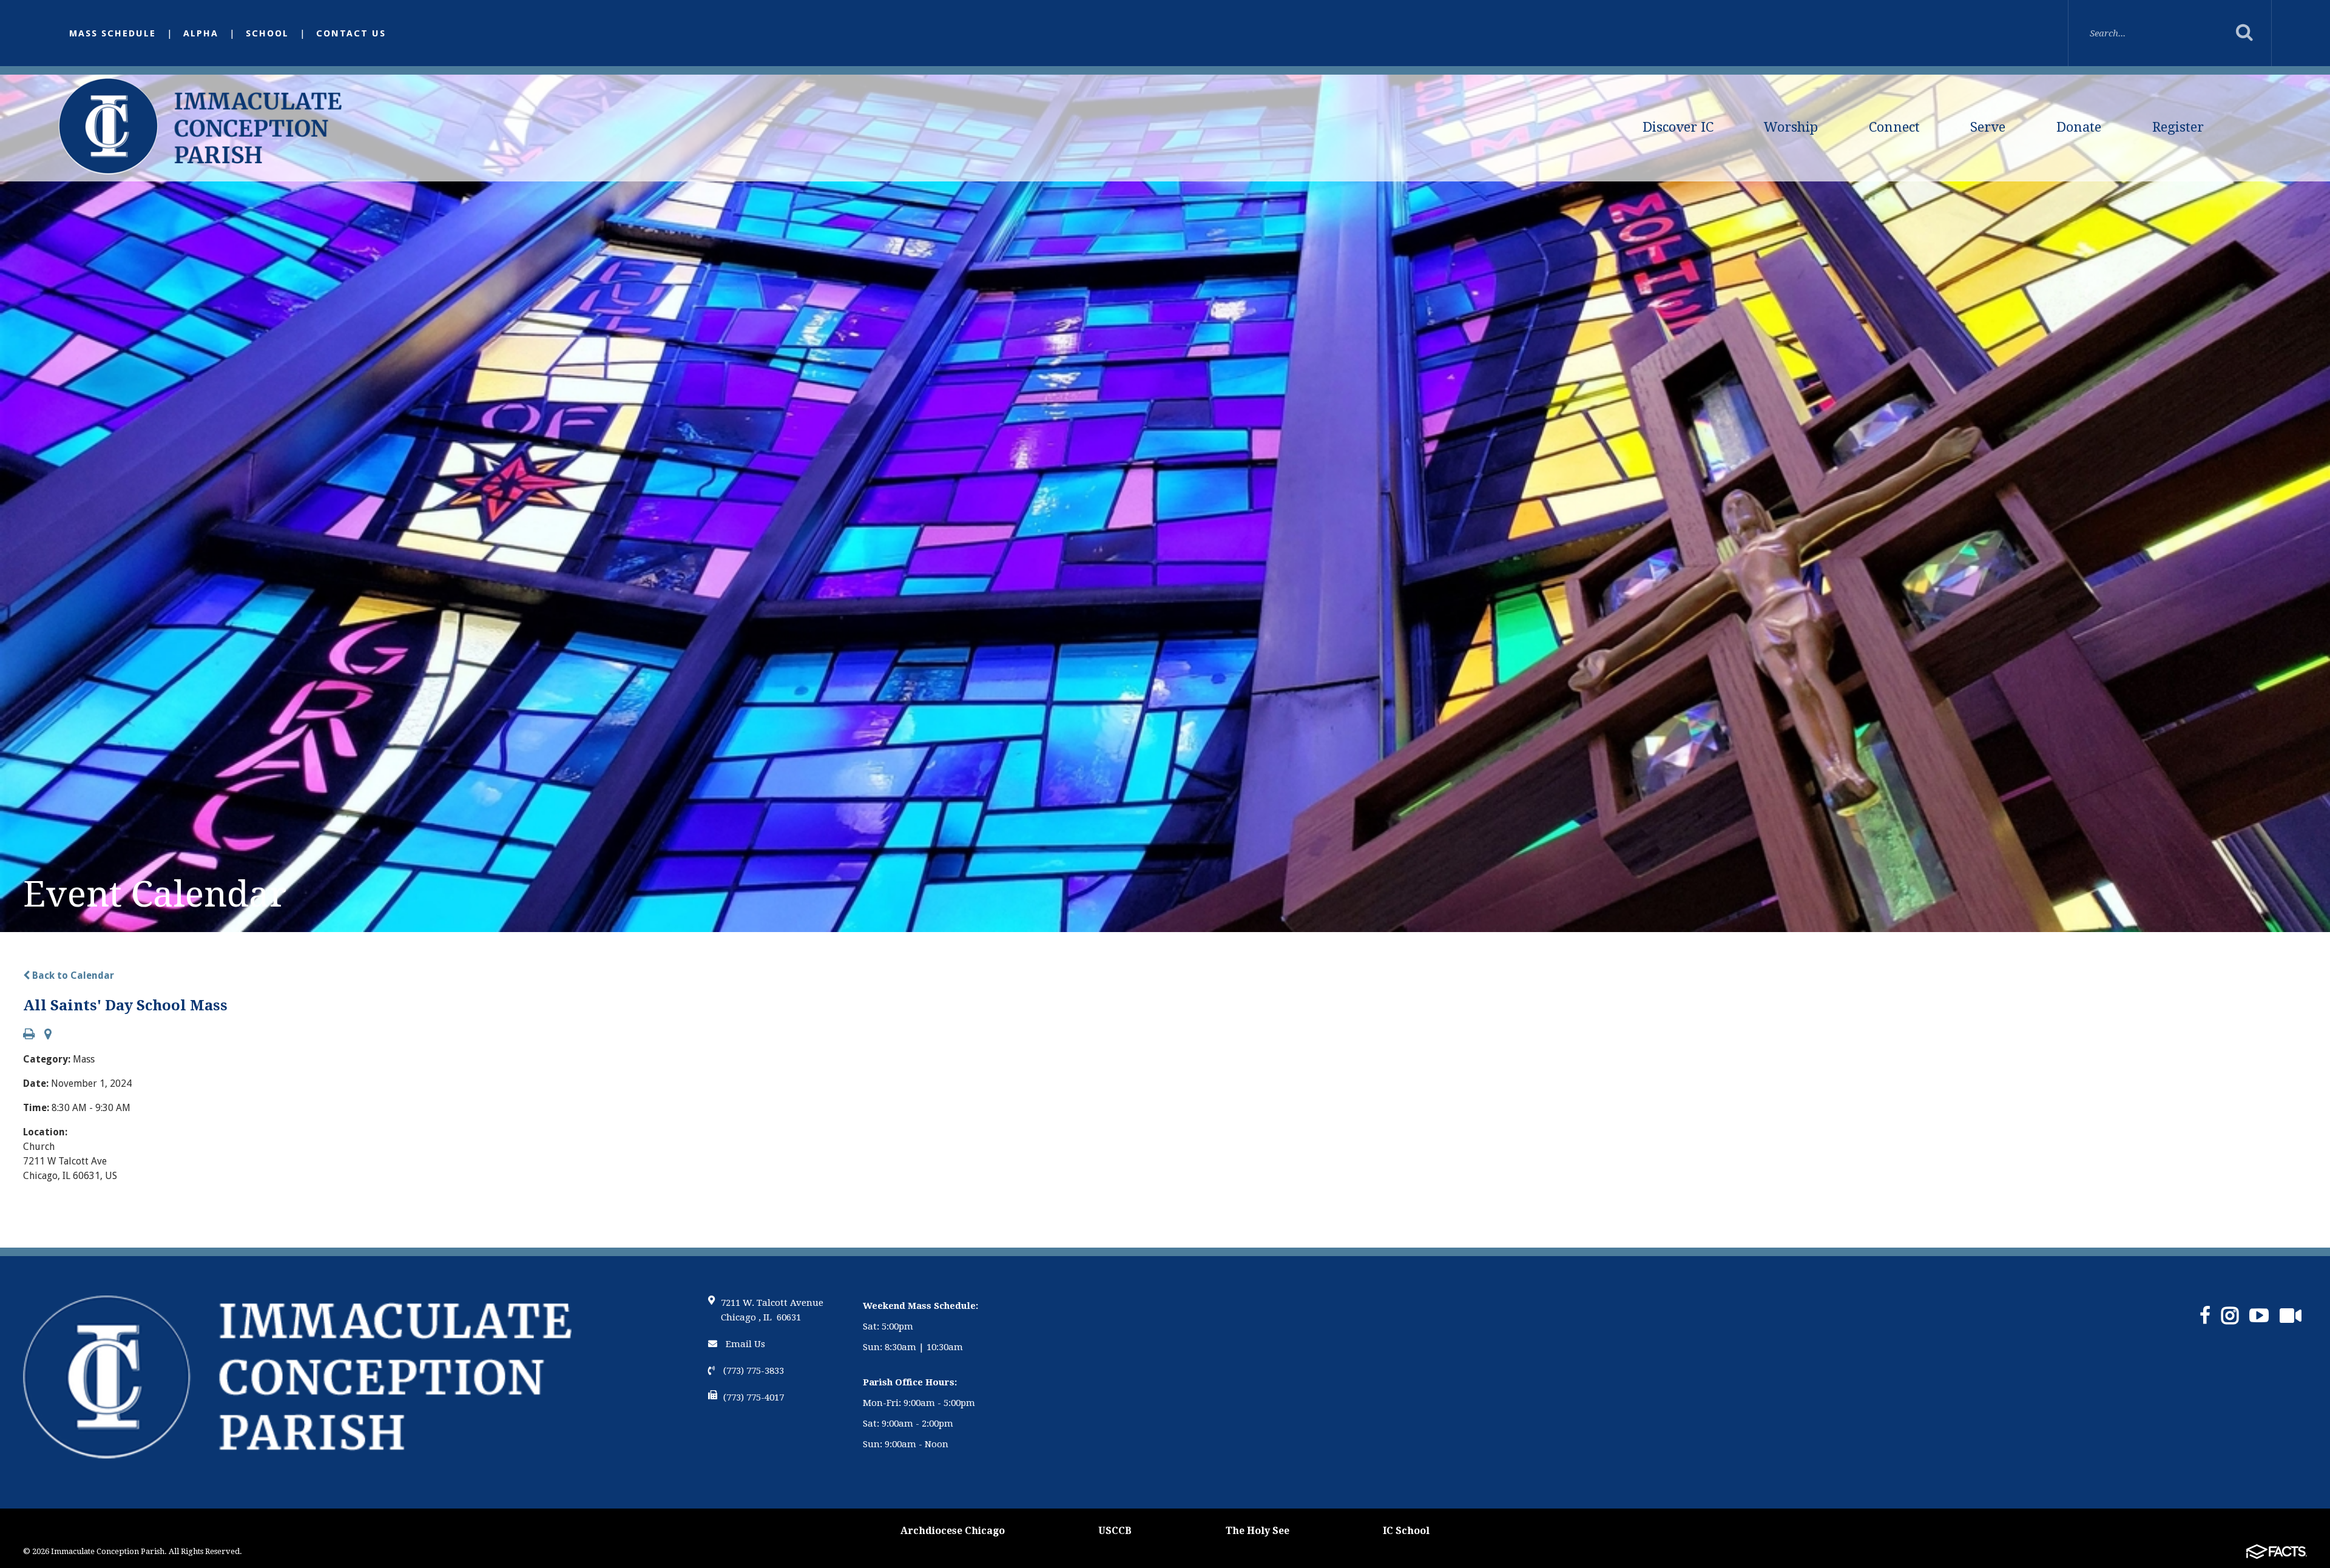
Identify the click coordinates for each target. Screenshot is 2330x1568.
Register (2178, 127)
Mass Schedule (113, 33)
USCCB (1115, 1531)
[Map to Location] (48, 1035)
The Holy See (1258, 1531)
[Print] (29, 1035)
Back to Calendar (72, 975)
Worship (1791, 127)
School (267, 33)
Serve (1988, 127)
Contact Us (351, 33)
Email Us (744, 1344)
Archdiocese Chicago (953, 1531)
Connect (1894, 127)
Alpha (201, 33)
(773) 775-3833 (752, 1371)
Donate (2079, 127)
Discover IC (1678, 127)
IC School (1406, 1531)
